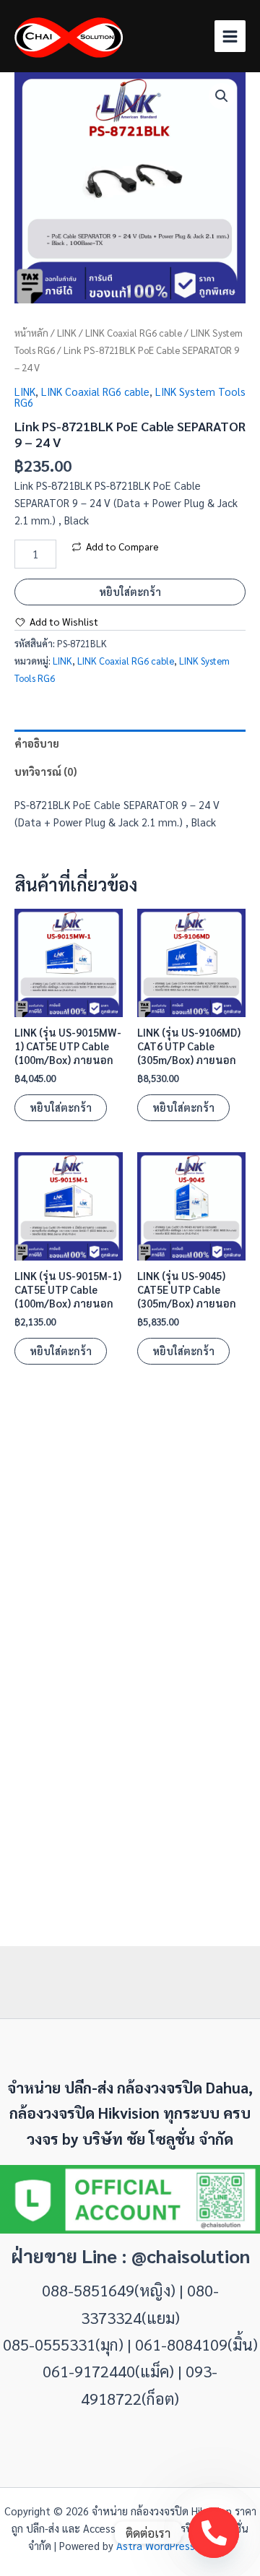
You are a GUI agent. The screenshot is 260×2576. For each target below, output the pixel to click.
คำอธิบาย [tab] (37, 743)
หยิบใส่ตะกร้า (130, 591)
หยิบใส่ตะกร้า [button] (61, 1107)
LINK (67, 333)
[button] (222, 96)
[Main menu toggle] (230, 36)
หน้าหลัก (31, 333)
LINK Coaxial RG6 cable (134, 333)
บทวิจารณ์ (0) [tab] (45, 771)
